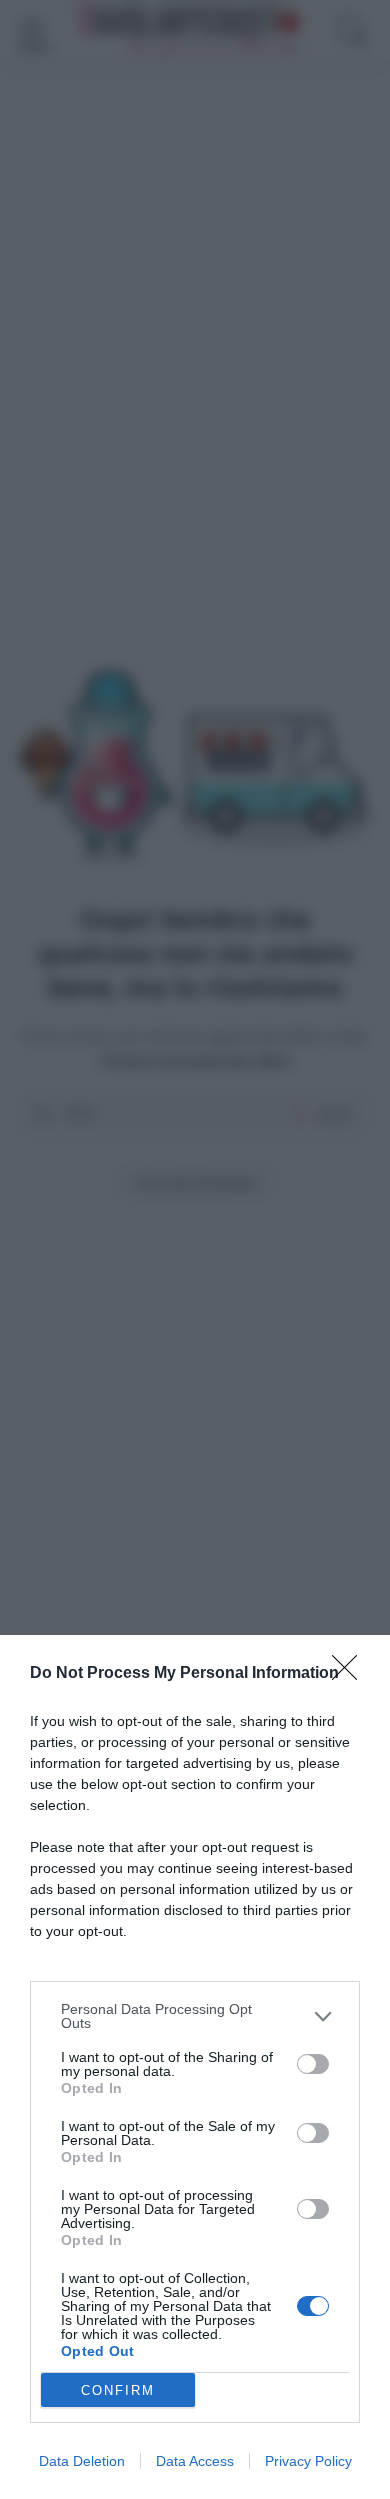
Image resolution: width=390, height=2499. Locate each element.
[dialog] (195, 2067)
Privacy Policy (308, 2461)
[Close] (351, 1674)
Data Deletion (82, 2461)
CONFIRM (118, 2390)
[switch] (313, 2064)
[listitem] (195, 2016)
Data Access (195, 2461)
